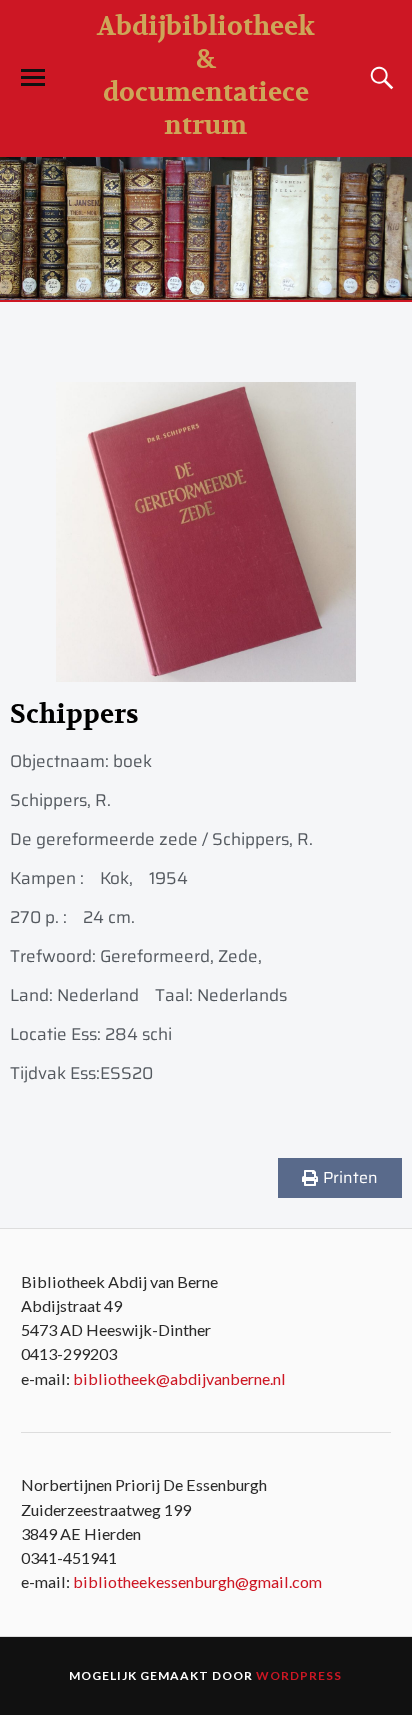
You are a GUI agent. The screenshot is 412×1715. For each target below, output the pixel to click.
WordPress (299, 1675)
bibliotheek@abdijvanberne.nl (179, 1378)
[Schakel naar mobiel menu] (33, 78)
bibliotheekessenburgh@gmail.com (197, 1581)
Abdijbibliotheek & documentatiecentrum (206, 76)
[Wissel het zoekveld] (379, 78)
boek (132, 761)
